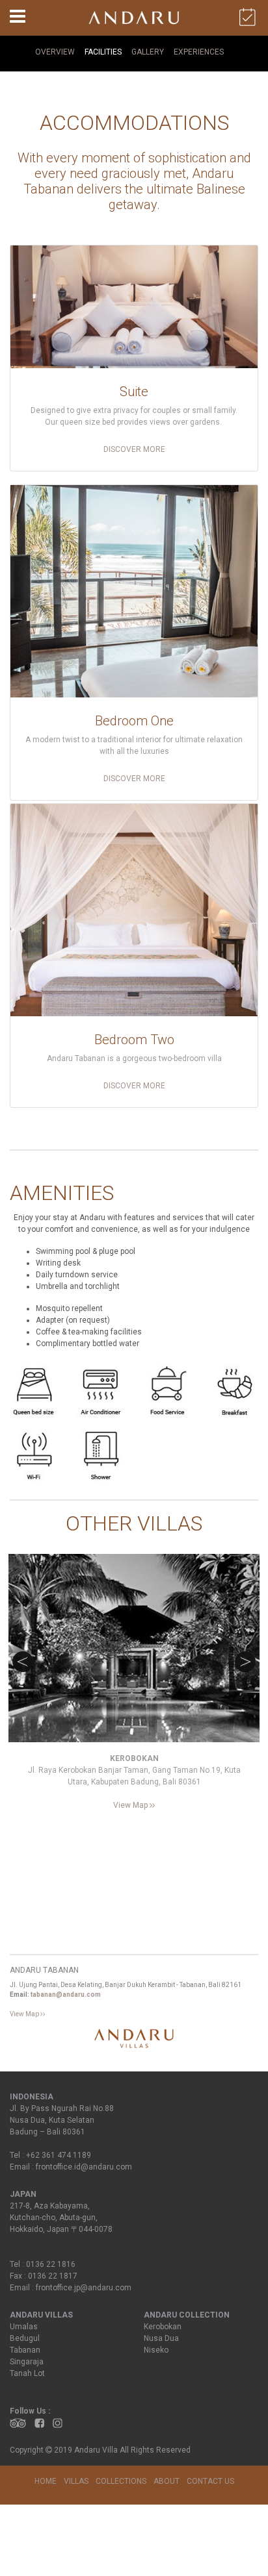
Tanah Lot (27, 2373)
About (167, 2481)
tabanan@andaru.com (66, 1995)
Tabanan (25, 2350)
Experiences (199, 52)
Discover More (134, 449)
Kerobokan (163, 2327)
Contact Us (210, 2481)
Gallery (148, 52)
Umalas (24, 2327)
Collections (121, 2481)
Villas (76, 2481)
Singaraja (27, 2362)
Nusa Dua (161, 2338)
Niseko (156, 2350)
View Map (131, 1805)
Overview (55, 52)
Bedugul (25, 2338)
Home (46, 2481)
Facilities (103, 52)
